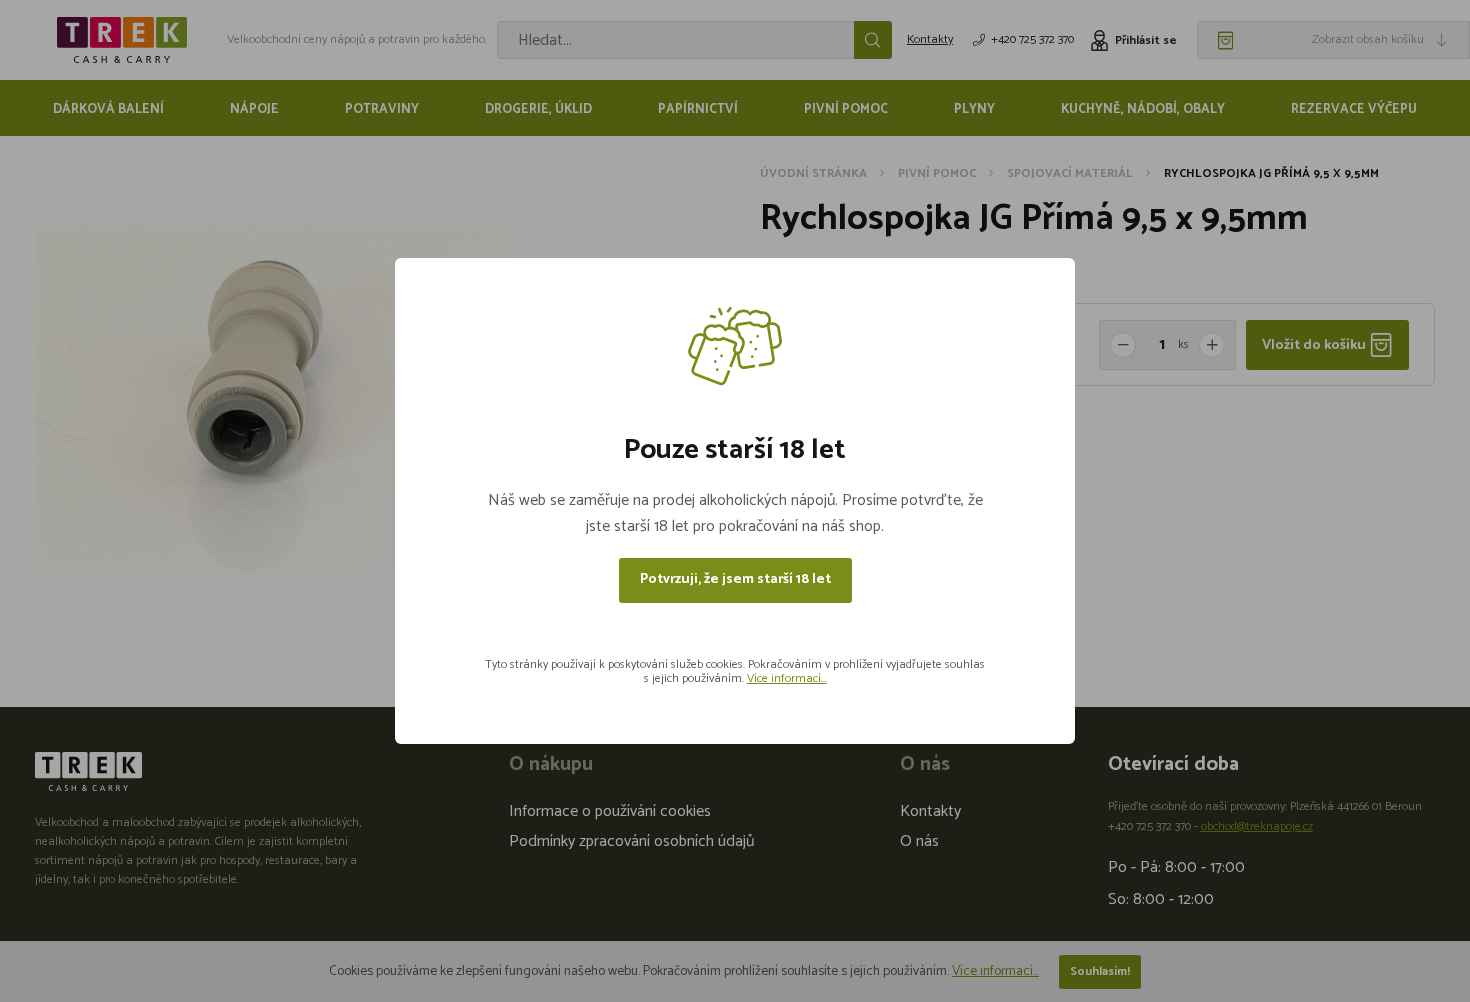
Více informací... (787, 678)
